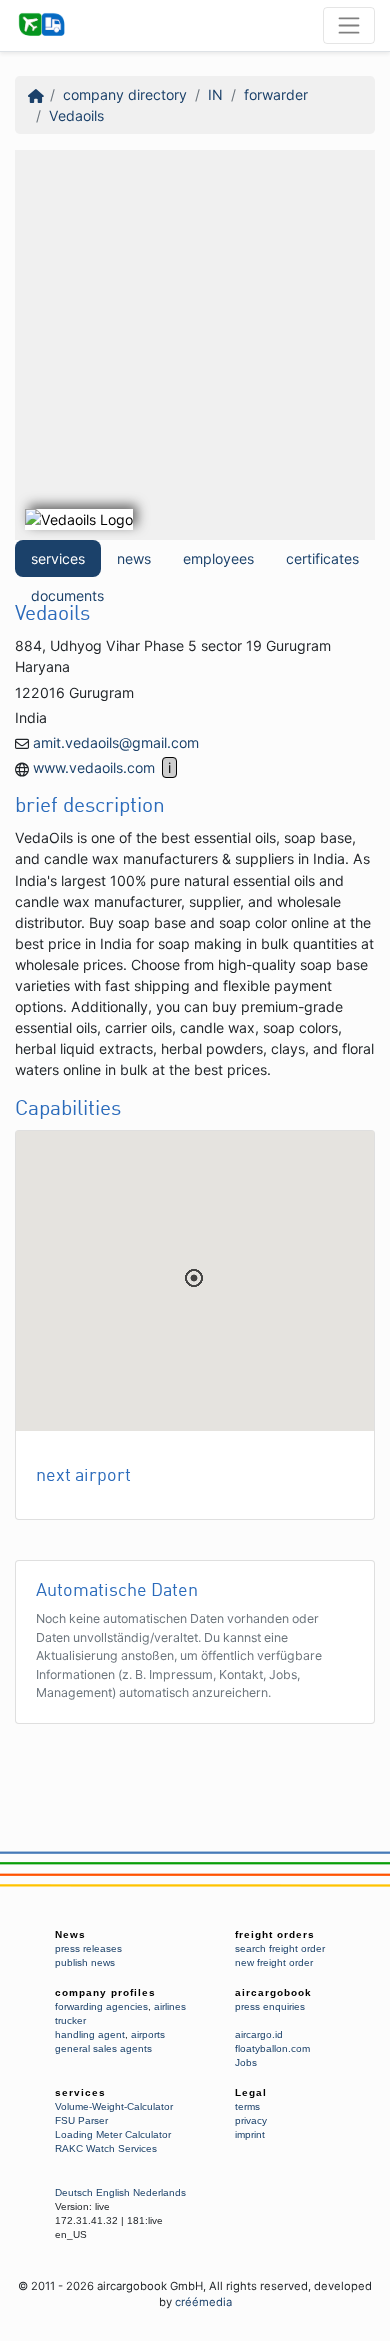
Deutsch (74, 2192)
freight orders (275, 1934)
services (58, 558)
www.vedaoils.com (94, 767)
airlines (170, 2006)
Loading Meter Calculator (113, 2134)
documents (67, 595)
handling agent (90, 2034)
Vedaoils (76, 115)
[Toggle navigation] (349, 25)
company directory (125, 94)
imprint (250, 2134)
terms (247, 2106)
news (134, 558)
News (70, 1934)
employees (218, 558)
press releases (88, 1948)
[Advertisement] (195, 345)
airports (148, 2034)
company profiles (105, 1992)
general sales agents (103, 2048)
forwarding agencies (101, 2006)
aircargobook (273, 1992)
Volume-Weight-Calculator (114, 2106)
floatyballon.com (272, 2048)
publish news (85, 1962)
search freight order (280, 1948)
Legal (251, 2092)
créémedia (203, 2302)
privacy (251, 2120)
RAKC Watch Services (106, 2148)
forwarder (276, 94)
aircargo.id (259, 2034)
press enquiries (270, 2006)
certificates (322, 558)
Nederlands (159, 2192)
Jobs (246, 2062)
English (113, 2192)
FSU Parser (81, 2120)
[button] (194, 1278)
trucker (70, 2020)
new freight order (274, 1962)
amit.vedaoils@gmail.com (116, 742)
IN (215, 94)
